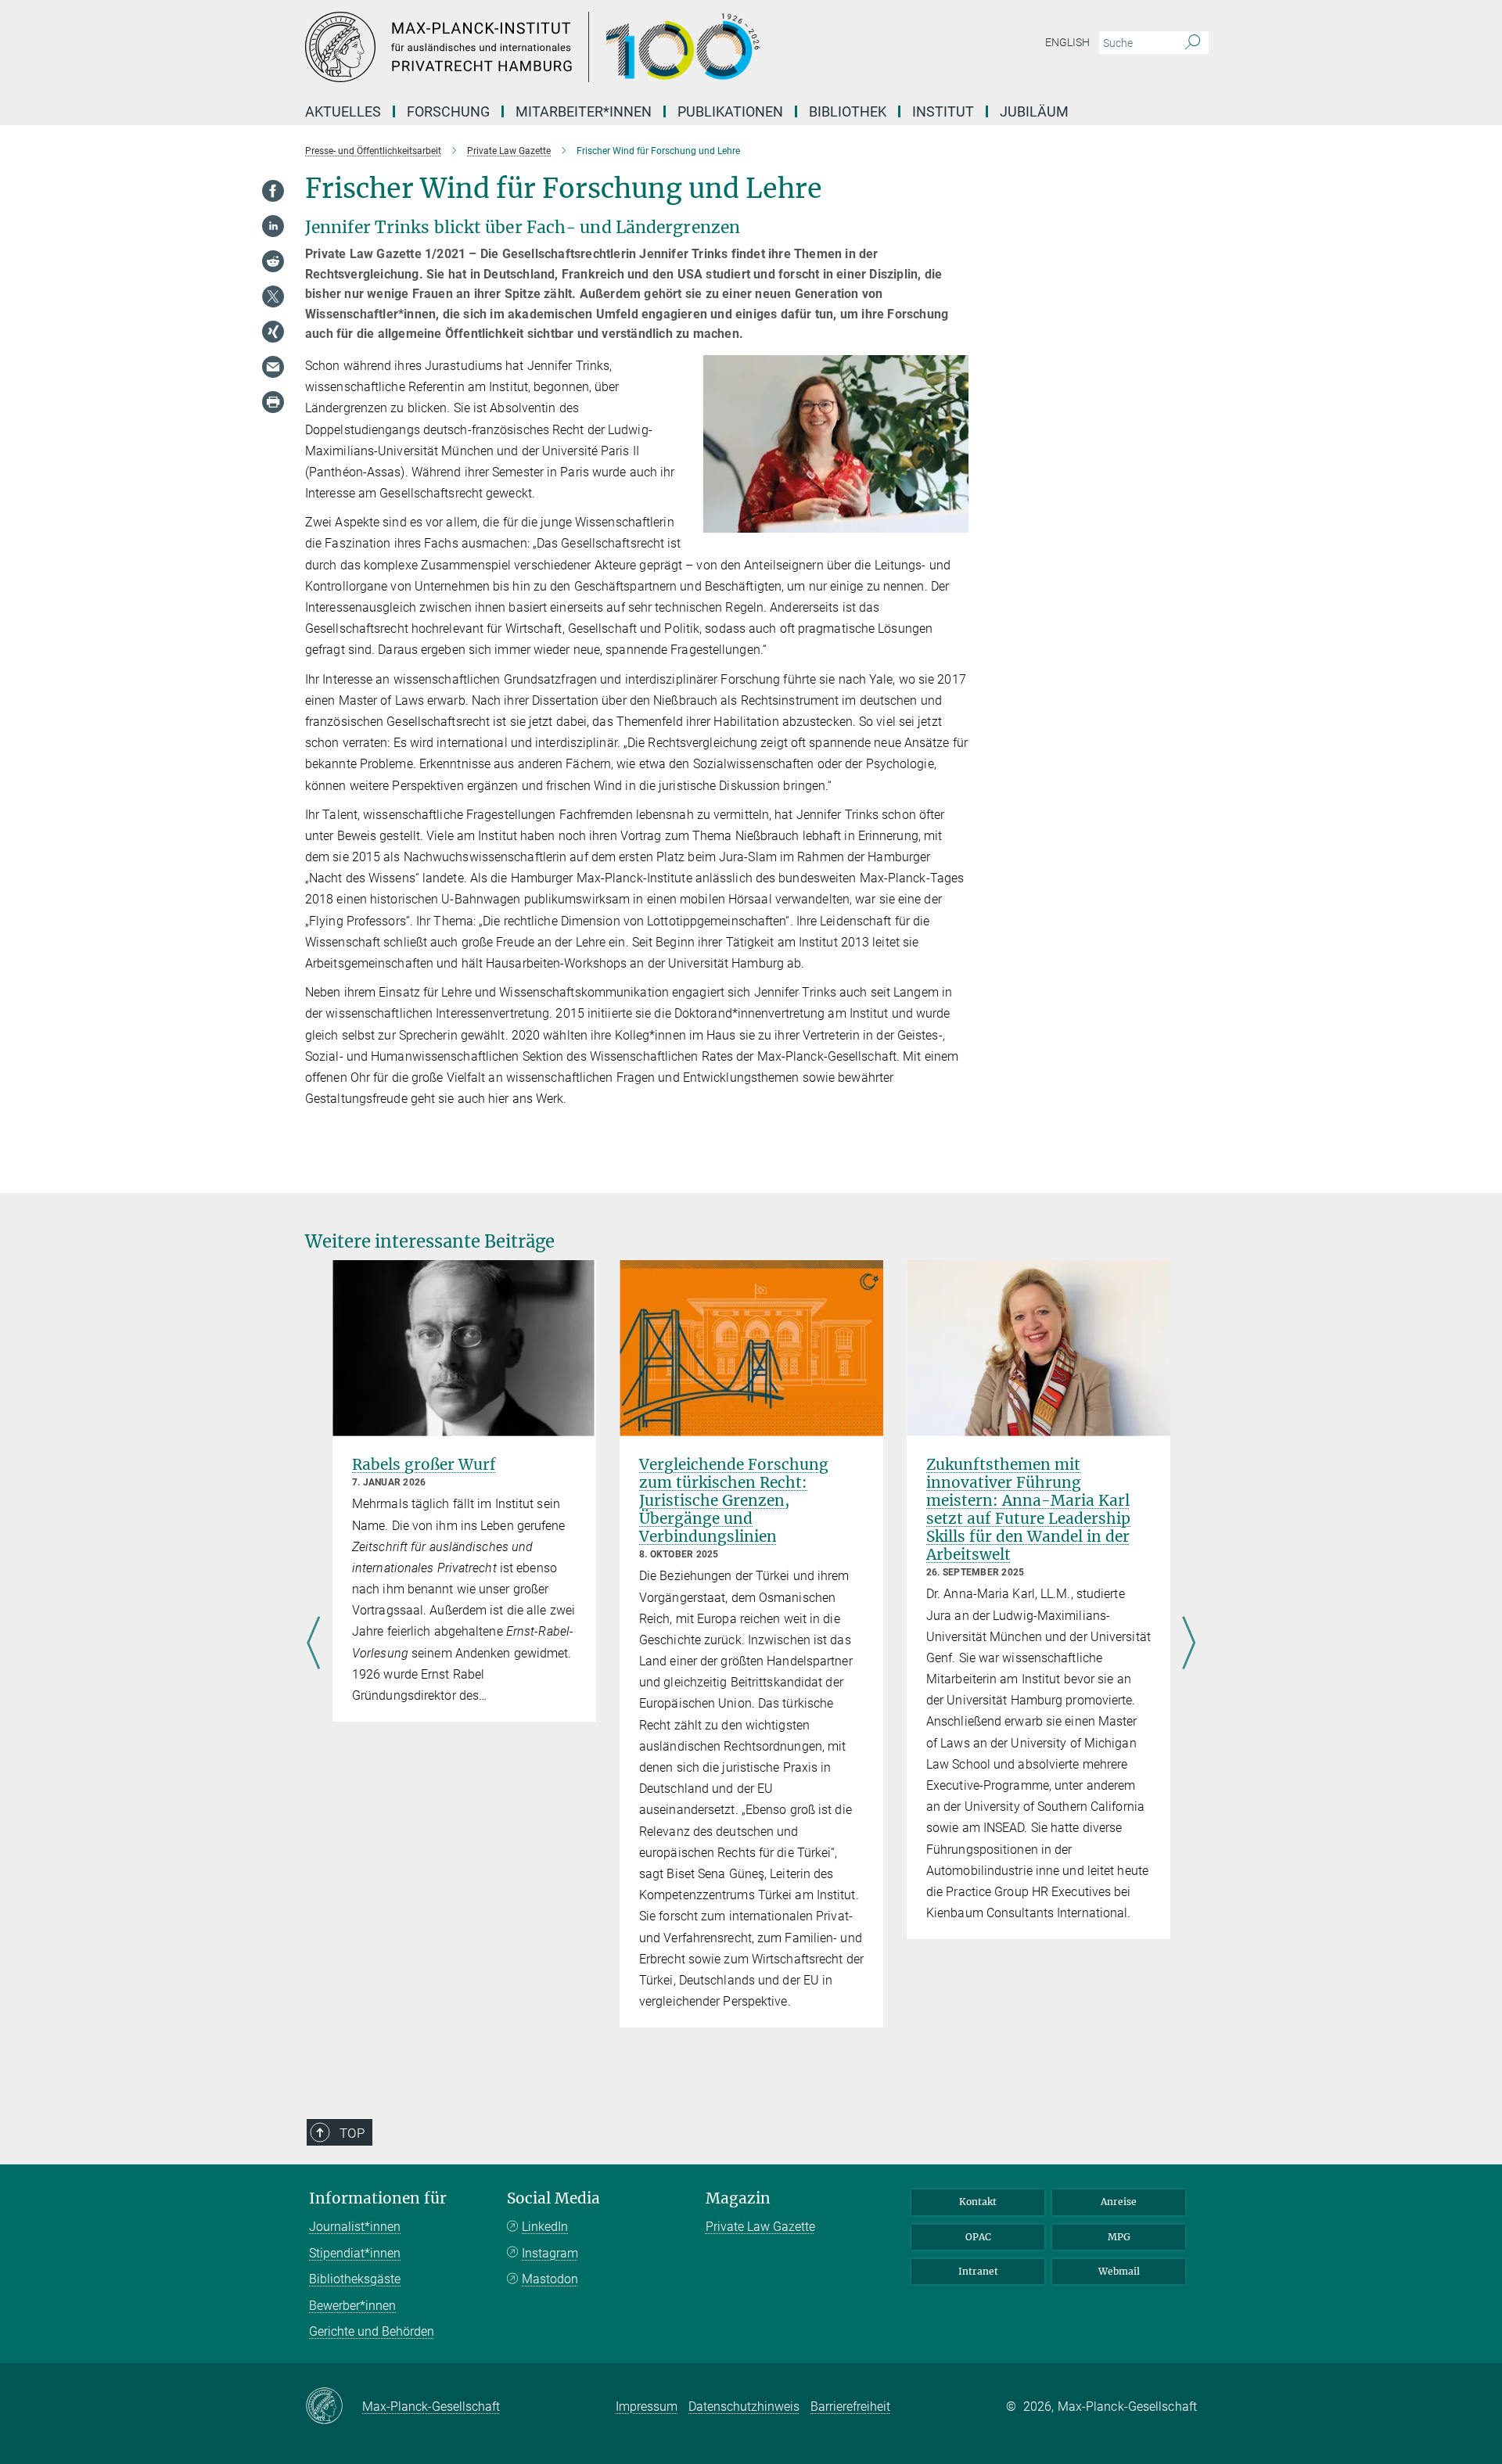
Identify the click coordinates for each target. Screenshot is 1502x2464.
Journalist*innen (355, 2227)
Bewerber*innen (352, 2306)
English (1067, 42)
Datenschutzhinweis (744, 2407)
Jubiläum (1034, 111)
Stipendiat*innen (355, 2253)
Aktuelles (343, 111)
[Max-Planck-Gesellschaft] (334, 2407)
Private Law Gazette (760, 2227)
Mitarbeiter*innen (584, 111)
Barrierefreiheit (850, 2407)
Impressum (647, 2407)
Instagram (550, 2253)
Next (1189, 1644)
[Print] (273, 402)
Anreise (1119, 2202)
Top (352, 2133)
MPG (1119, 2237)
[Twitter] (273, 296)
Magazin (738, 2198)
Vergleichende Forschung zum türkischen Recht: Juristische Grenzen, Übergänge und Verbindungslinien (734, 1500)
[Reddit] (273, 261)
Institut (943, 111)
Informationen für (378, 2198)
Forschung (448, 111)
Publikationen (730, 111)
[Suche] (1193, 43)
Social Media (553, 2198)
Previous (313, 1644)
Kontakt (978, 2202)
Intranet (978, 2271)
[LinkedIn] (273, 226)
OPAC (978, 2237)
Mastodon (550, 2279)
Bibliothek (848, 111)
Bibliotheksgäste (355, 2279)
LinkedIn (545, 2227)
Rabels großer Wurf (424, 1464)
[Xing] (273, 332)
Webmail (1119, 2271)
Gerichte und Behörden (372, 2331)
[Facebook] (273, 191)
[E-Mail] (273, 367)
